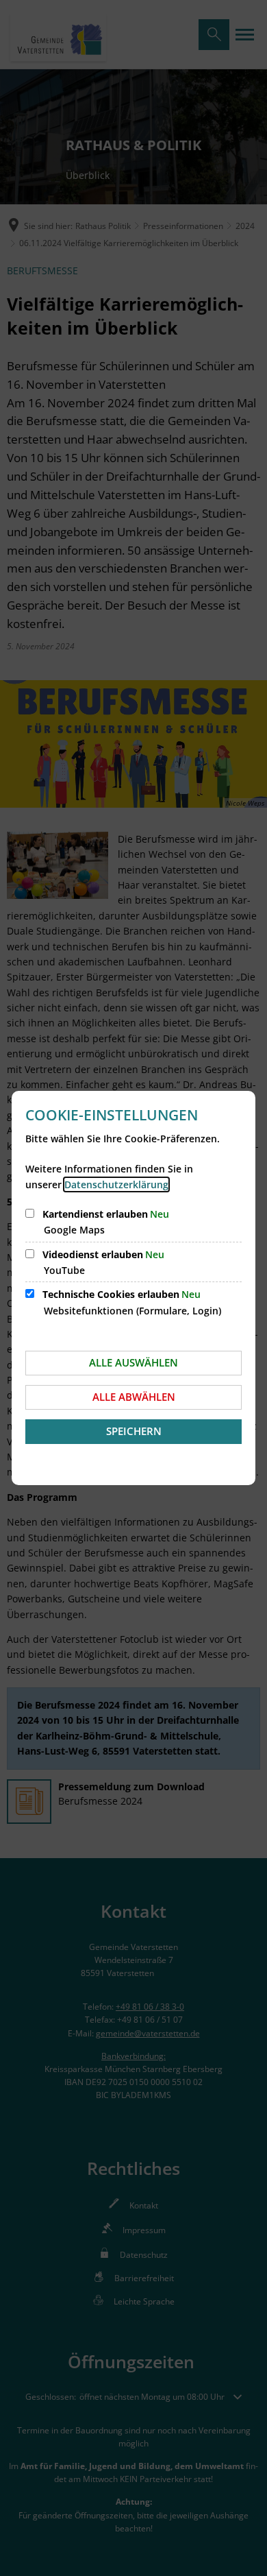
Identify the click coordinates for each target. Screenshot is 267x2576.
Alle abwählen (134, 1397)
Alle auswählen (133, 1362)
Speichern (134, 1431)
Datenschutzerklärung (116, 1184)
